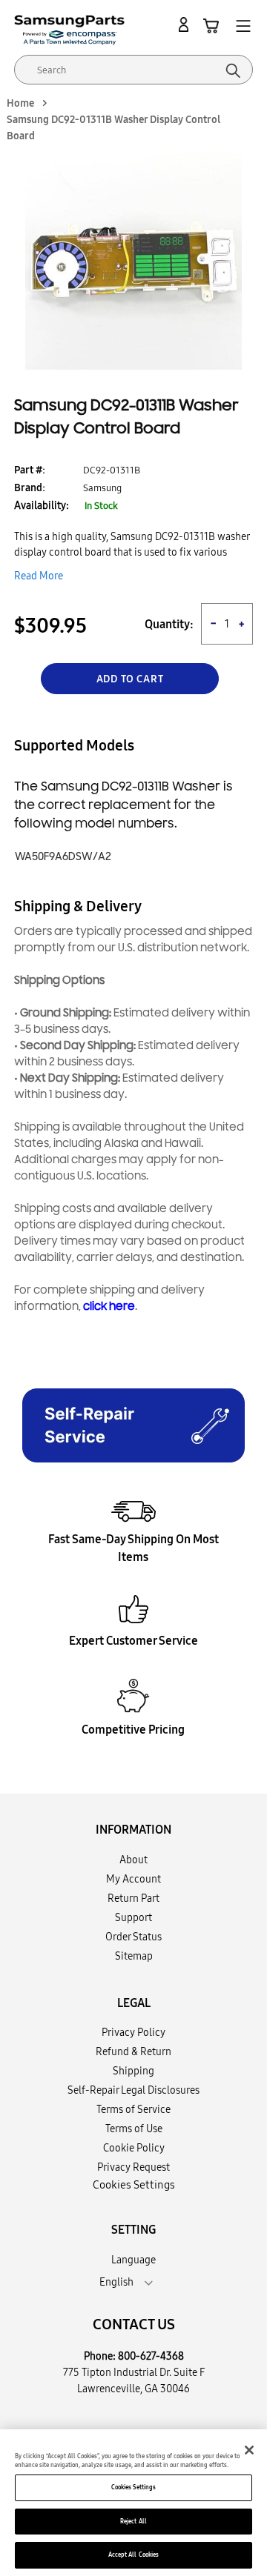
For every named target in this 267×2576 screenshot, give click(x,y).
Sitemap (134, 1956)
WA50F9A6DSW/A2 (63, 857)
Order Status (133, 1937)
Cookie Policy (134, 2148)
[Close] (249, 2450)
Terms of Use (134, 2129)
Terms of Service (133, 2109)
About (133, 1860)
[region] (133, 2503)
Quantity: (169, 624)
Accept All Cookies (133, 2555)
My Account (133, 1879)
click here (109, 1307)
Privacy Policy (133, 2032)
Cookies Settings (133, 2487)
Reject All (133, 2521)
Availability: (42, 505)
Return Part (133, 1898)
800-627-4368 (151, 2356)
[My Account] (186, 25)
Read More (39, 576)
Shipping (133, 2071)
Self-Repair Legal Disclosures (133, 2090)
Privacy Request (133, 2167)
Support (133, 1917)
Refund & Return (133, 2051)
